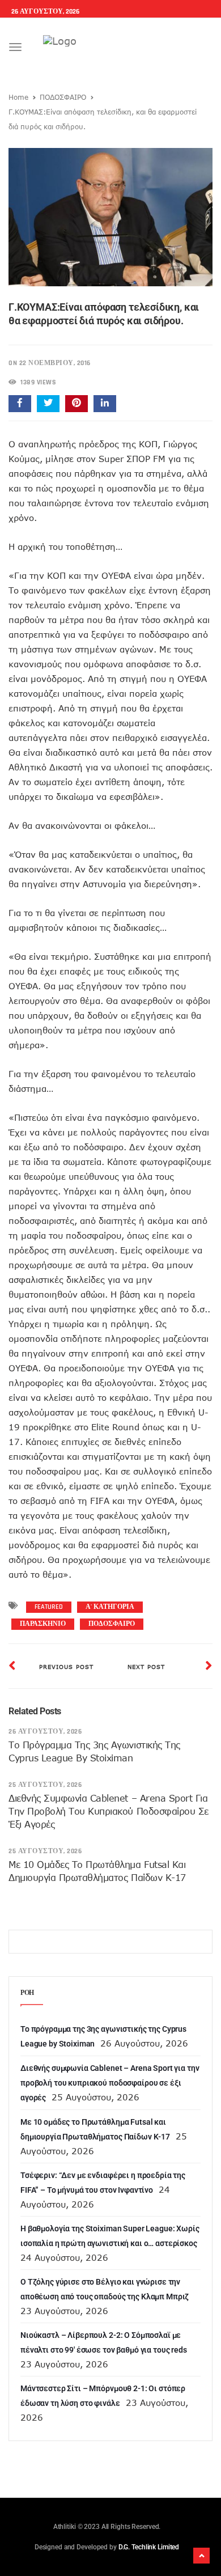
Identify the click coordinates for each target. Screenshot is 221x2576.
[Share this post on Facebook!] (20, 404)
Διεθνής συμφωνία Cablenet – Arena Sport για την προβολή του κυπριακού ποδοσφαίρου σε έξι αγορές (109, 1811)
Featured (49, 1607)
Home (18, 97)
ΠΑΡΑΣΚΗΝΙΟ (43, 1624)
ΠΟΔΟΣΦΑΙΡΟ (63, 97)
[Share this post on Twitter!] (48, 404)
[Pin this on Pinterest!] (76, 404)
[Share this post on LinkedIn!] (105, 404)
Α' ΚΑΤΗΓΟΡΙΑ (110, 1607)
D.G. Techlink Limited (149, 2547)
